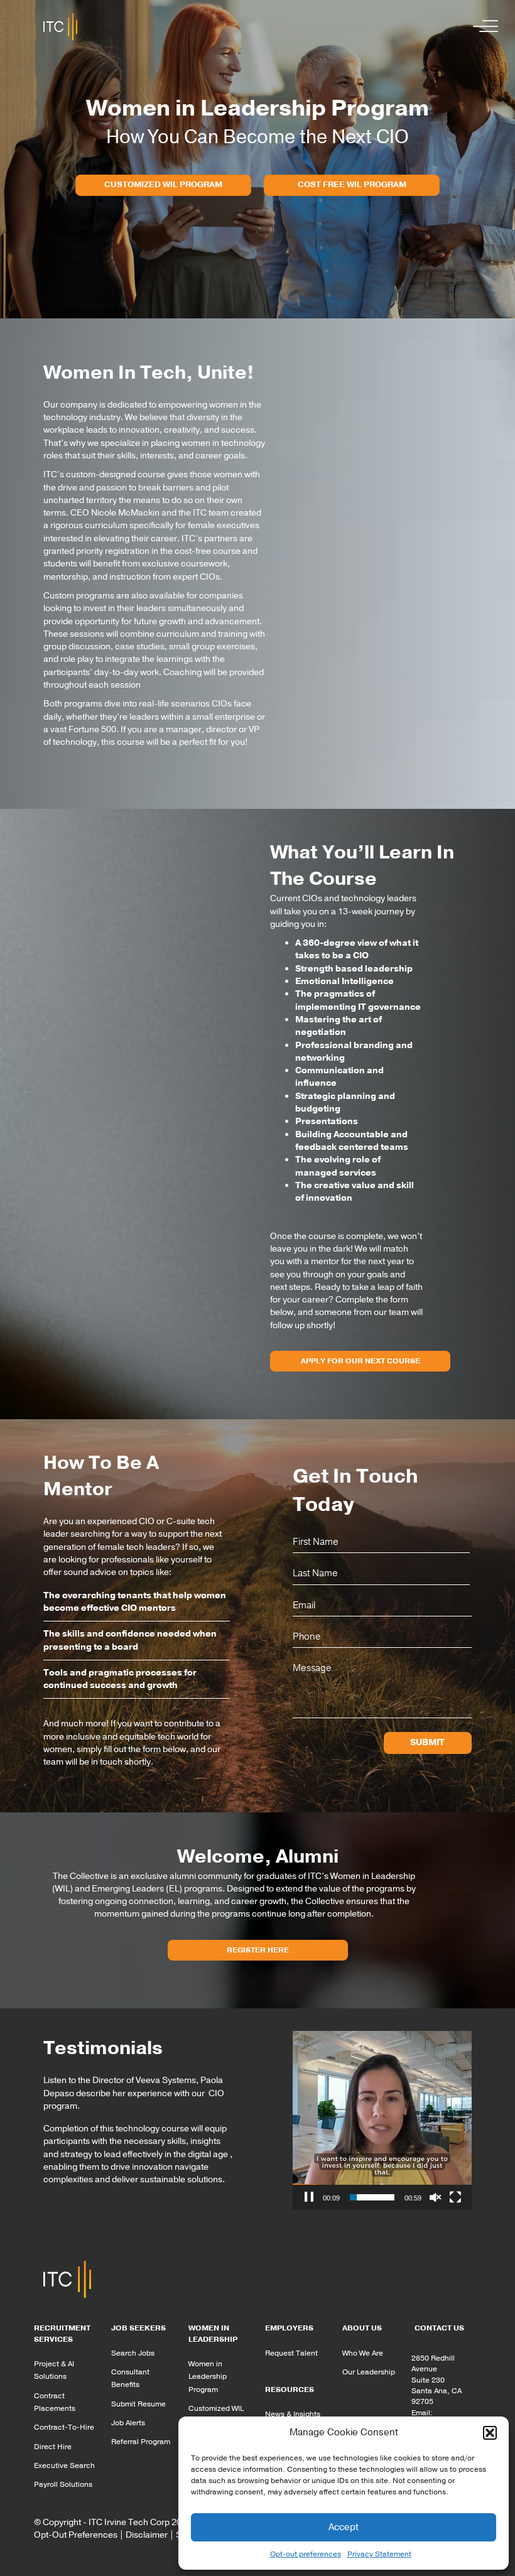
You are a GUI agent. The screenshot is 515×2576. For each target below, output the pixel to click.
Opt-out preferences (306, 2554)
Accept (344, 2527)
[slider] (372, 2197)
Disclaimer (147, 2535)
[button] (490, 2433)
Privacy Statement (379, 2554)
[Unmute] (435, 2197)
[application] (382, 2120)
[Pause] (309, 2197)
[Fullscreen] (455, 2197)
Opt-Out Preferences (76, 2535)
